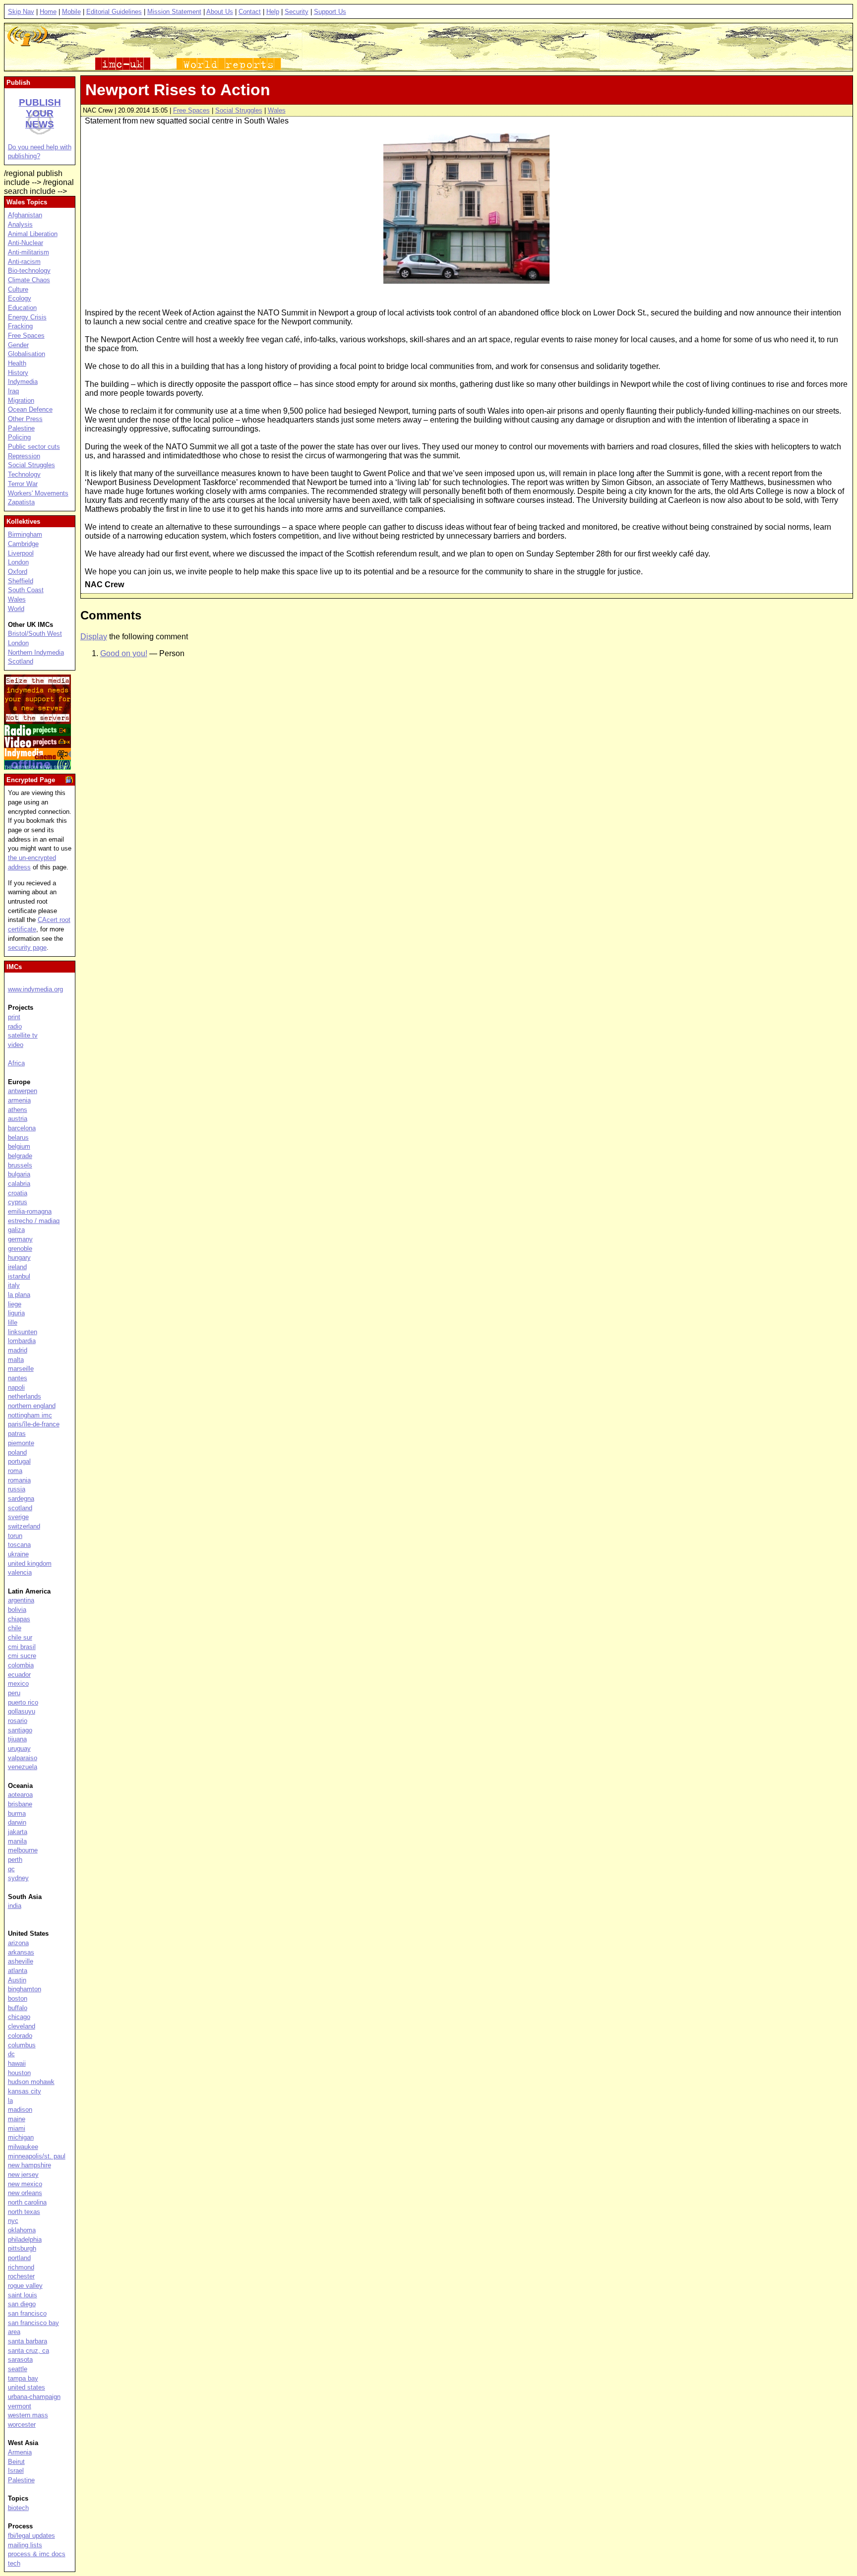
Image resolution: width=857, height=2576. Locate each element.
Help (273, 12)
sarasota (20, 2360)
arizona (18, 1943)
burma (17, 1813)
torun (15, 1536)
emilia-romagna (30, 1211)
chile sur (20, 1637)
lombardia (22, 1341)
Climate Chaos (29, 280)
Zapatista (21, 502)
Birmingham (25, 534)
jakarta (18, 1832)
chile (15, 1628)
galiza (16, 1230)
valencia (20, 1572)
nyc (13, 2221)
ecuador (19, 1675)
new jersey (23, 2175)
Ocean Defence (30, 409)
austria (18, 1119)
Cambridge (23, 544)
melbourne (23, 1850)
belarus (18, 1137)
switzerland (24, 1526)
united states (27, 2387)
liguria (16, 1313)
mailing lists (25, 2545)
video (16, 1045)
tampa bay (23, 2378)
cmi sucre (22, 1656)
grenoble (20, 1249)
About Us (220, 12)
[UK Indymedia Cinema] (37, 757)
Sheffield (21, 581)
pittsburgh (22, 2248)
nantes (18, 1378)
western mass (28, 2415)
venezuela (23, 1767)
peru (14, 1693)
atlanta (18, 1971)
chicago (19, 2017)
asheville (21, 1961)
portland (19, 2258)
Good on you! (124, 653)
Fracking (20, 326)
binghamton (25, 1989)
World (16, 609)
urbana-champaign (34, 2397)
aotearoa (20, 1795)
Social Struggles (239, 110)
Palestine (21, 428)
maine (17, 2119)
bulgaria (19, 1174)
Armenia (20, 2452)
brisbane (20, 1804)
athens (18, 1110)
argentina (21, 1600)
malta (16, 1360)
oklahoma (22, 2230)
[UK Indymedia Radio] (37, 733)
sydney (18, 1878)
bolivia (17, 1610)
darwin (17, 1822)
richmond (21, 2267)
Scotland (21, 661)
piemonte (21, 1443)
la (10, 2101)
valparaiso (23, 1758)
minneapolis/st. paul (37, 2156)
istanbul (19, 1276)
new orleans (25, 2193)
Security (297, 12)
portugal (19, 1461)
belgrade (20, 1156)
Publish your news (40, 113)
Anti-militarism (29, 252)
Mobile (71, 12)
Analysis (20, 224)
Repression (24, 456)
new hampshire (30, 2165)
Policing (19, 437)
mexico (18, 1684)
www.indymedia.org (35, 989)
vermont (20, 2406)
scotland (20, 1508)
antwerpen (23, 1091)
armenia (19, 1100)
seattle (18, 2369)
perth (15, 1860)
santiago (20, 1730)
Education (22, 308)
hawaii (17, 2063)
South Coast (26, 590)
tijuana (17, 1739)
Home (48, 12)
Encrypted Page (31, 780)
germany (20, 1239)
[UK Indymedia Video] (37, 745)
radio (15, 1026)
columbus (22, 2045)
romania (19, 1480)
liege (15, 1304)
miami (17, 2128)
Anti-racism (24, 262)
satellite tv (23, 1035)
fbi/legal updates (31, 2536)
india (15, 1906)
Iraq (13, 391)
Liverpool (21, 553)
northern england (32, 1406)
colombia (21, 1665)
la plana (19, 1295)
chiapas (19, 1619)
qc (11, 1869)
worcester (22, 2424)
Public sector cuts (34, 447)
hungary (19, 1257)
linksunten (23, 1332)
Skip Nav (21, 12)
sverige (18, 1517)
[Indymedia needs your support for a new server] (37, 721)
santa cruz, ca (29, 2351)
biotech (18, 2508)
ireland (17, 1267)
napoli (16, 1387)
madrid (18, 1350)
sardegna (21, 1499)
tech (14, 2563)
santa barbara (28, 2341)
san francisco (27, 2313)
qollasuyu (22, 1711)
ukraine (18, 1554)
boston (18, 1998)
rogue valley (25, 2286)
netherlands (25, 1396)
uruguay (19, 1748)
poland (17, 1452)
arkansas (21, 1952)
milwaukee (23, 2147)
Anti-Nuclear (26, 243)
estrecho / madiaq (34, 1221)
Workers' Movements (38, 493)
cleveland (22, 2026)
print (14, 1017)
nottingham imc (30, 1415)
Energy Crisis (27, 317)
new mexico (25, 2184)
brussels (20, 1165)
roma (15, 1471)
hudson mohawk (31, 2082)
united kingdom (30, 1564)
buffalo (18, 2008)
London (18, 562)
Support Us (330, 12)
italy (14, 1285)
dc (11, 2054)
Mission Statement (174, 12)
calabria (19, 1184)
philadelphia (25, 2239)
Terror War (23, 484)
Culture (18, 289)
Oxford (18, 572)
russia (17, 1489)
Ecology (20, 298)
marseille (21, 1369)
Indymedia (23, 382)
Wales (277, 110)
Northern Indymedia (36, 652)
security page (27, 948)
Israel (16, 2471)
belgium (19, 1146)
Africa (16, 1063)
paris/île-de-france (34, 1424)
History (18, 373)
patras (17, 1434)
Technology (24, 474)
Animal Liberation (33, 234)
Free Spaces (191, 110)
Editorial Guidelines (114, 12)
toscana (19, 1545)
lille (13, 1322)
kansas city (25, 2091)
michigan (21, 2137)
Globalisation (27, 354)
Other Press (25, 419)
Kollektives (23, 521)
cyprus (18, 1202)
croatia (18, 1193)
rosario (18, 1721)
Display (94, 637)
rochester (21, 2276)
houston (19, 2073)
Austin (17, 1980)
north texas (24, 2212)
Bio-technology (29, 271)
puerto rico (23, 1702)
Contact (250, 12)
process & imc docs (37, 2554)
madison (20, 2110)
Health (17, 363)
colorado (20, 2036)
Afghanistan (25, 215)
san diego (22, 2304)
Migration (21, 400)
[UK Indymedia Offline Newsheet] (37, 767)
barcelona (22, 1128)
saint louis (23, 2295)
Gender (18, 345)
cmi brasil (22, 1647)
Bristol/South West (35, 634)
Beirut (16, 2462)
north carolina (27, 2202)
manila (17, 1841)
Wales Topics (27, 202)
